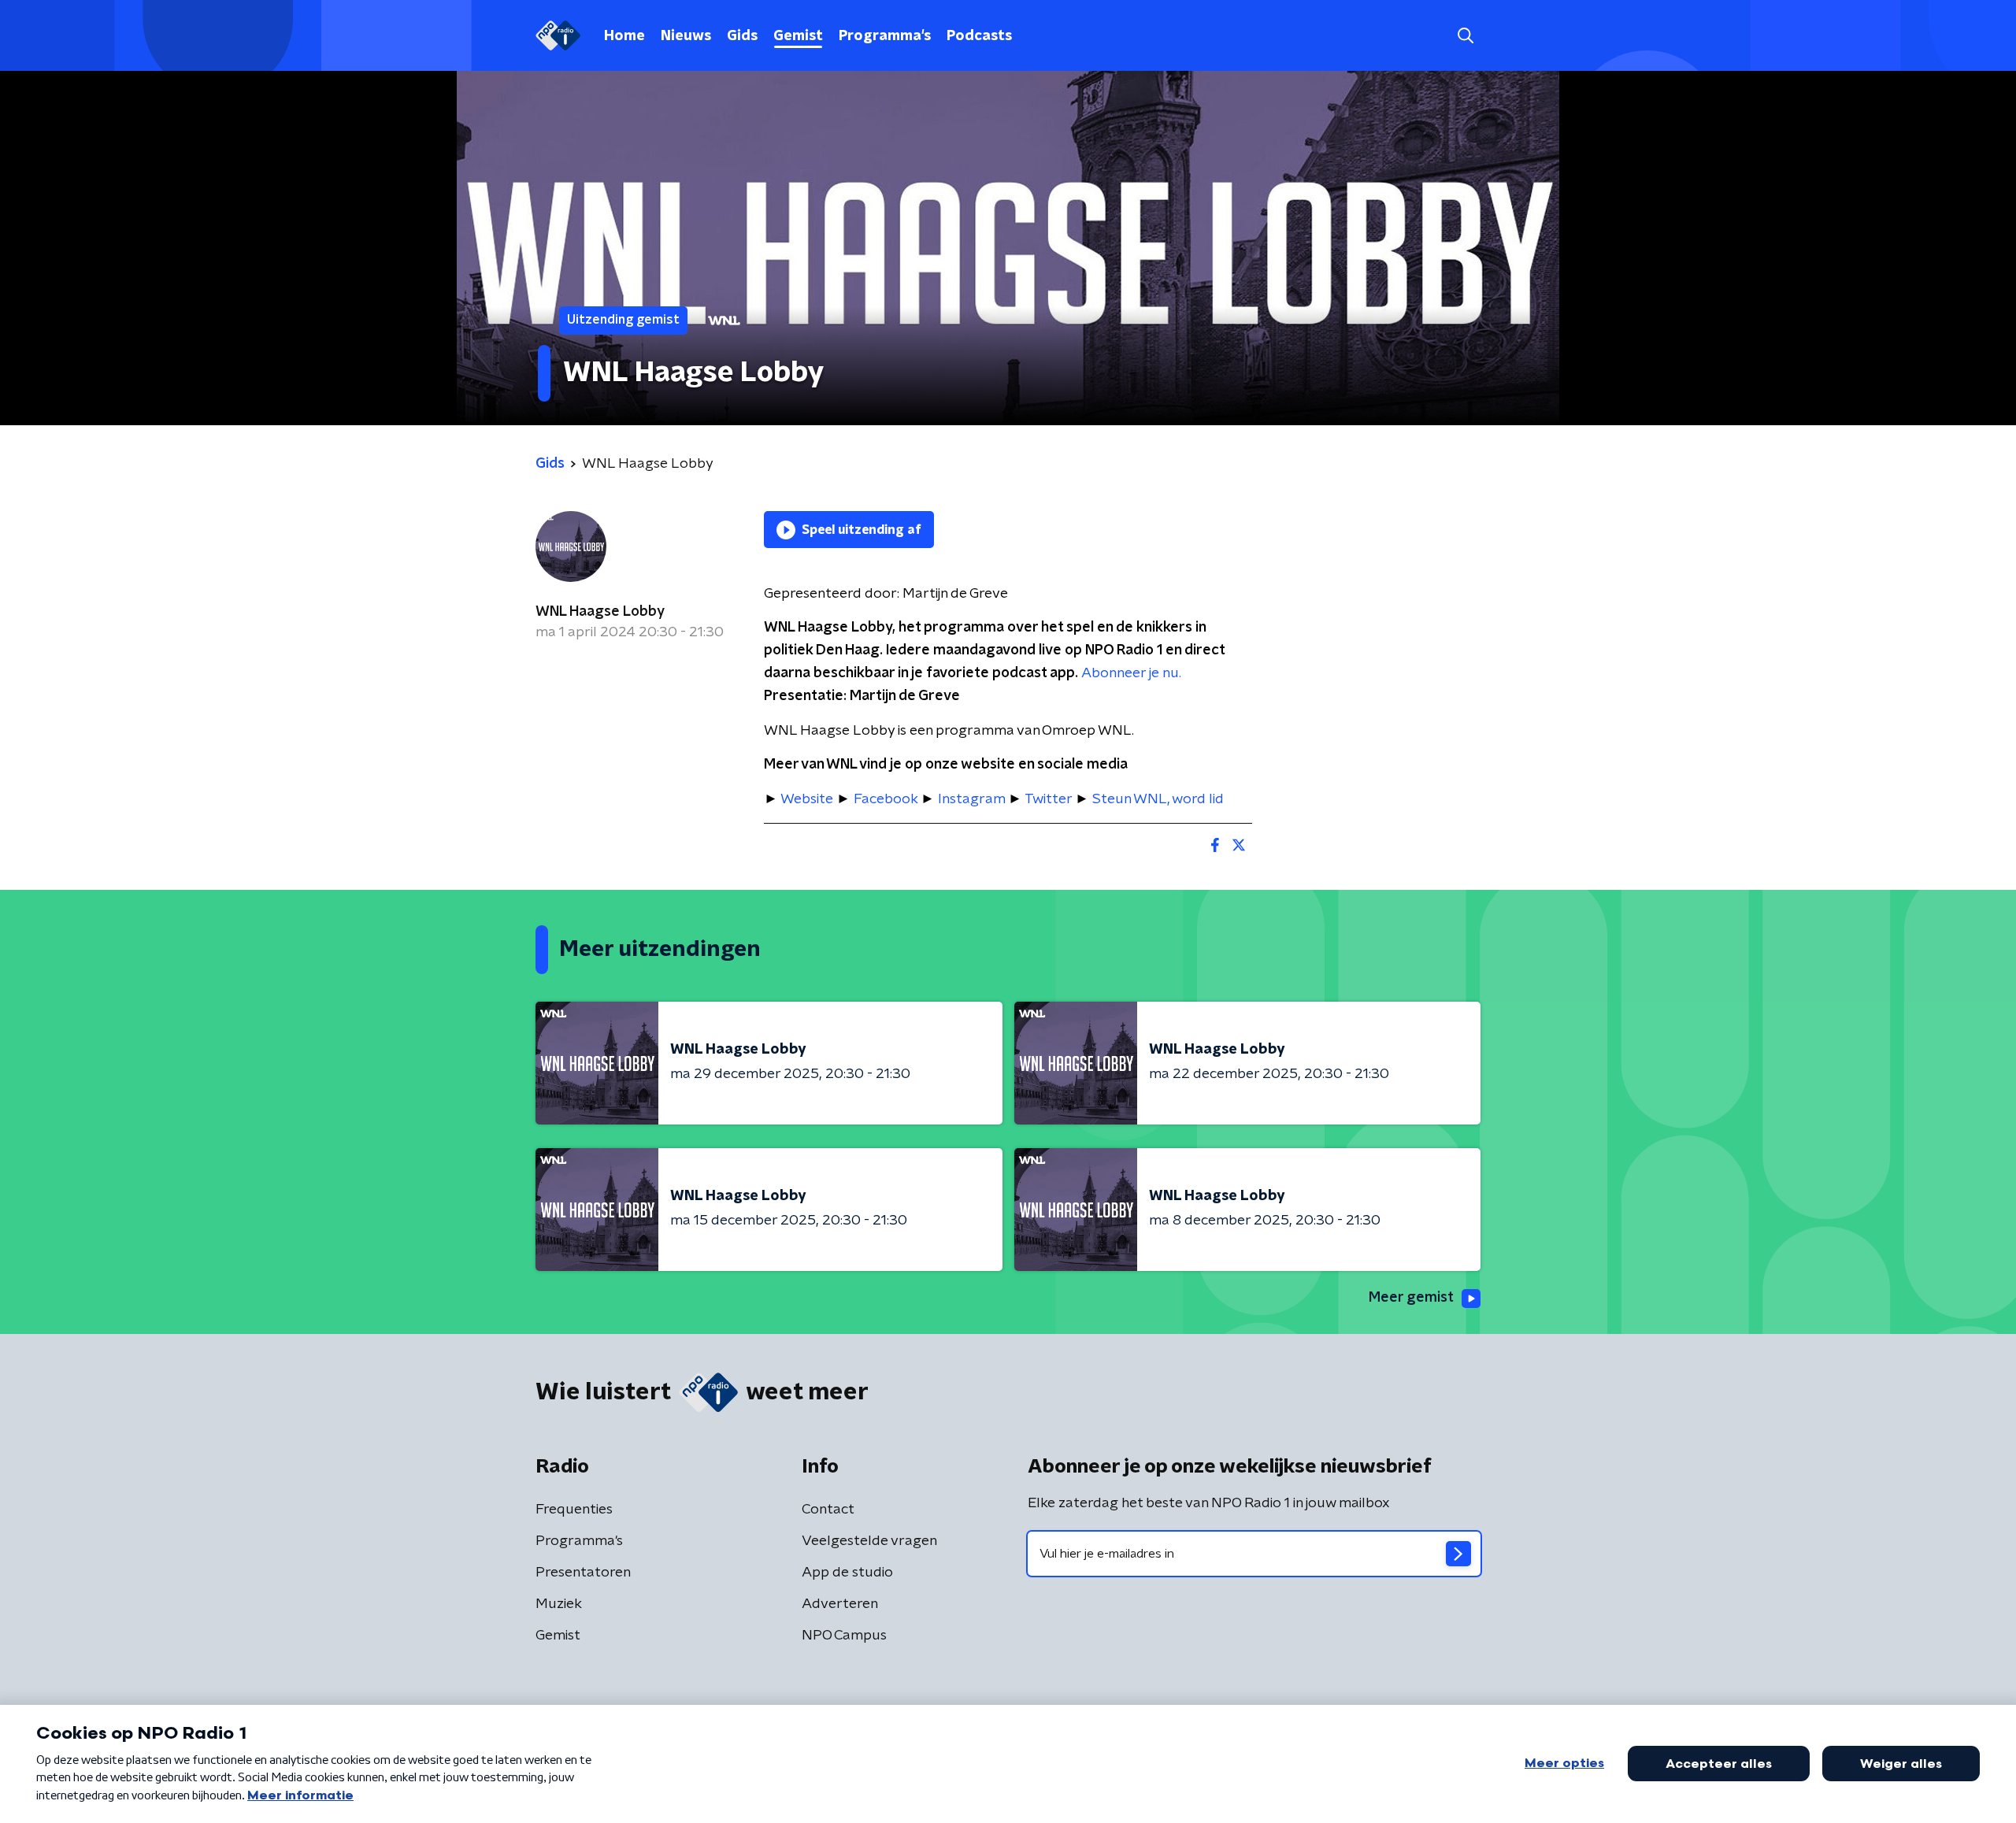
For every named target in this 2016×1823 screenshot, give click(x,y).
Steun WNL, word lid (1158, 799)
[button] (1465, 36)
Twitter (1048, 799)
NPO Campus (844, 1636)
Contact (828, 1510)
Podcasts (979, 36)
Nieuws (686, 36)
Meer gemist (1411, 1298)
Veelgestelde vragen (869, 1541)
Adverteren (840, 1604)
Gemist (798, 36)
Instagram (971, 799)
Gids (742, 36)
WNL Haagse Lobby (600, 612)
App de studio (847, 1573)
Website (807, 799)
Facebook (886, 799)
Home (624, 36)
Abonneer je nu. (1131, 673)
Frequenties (574, 1510)
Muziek (559, 1604)
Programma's (885, 36)
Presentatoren (583, 1573)
